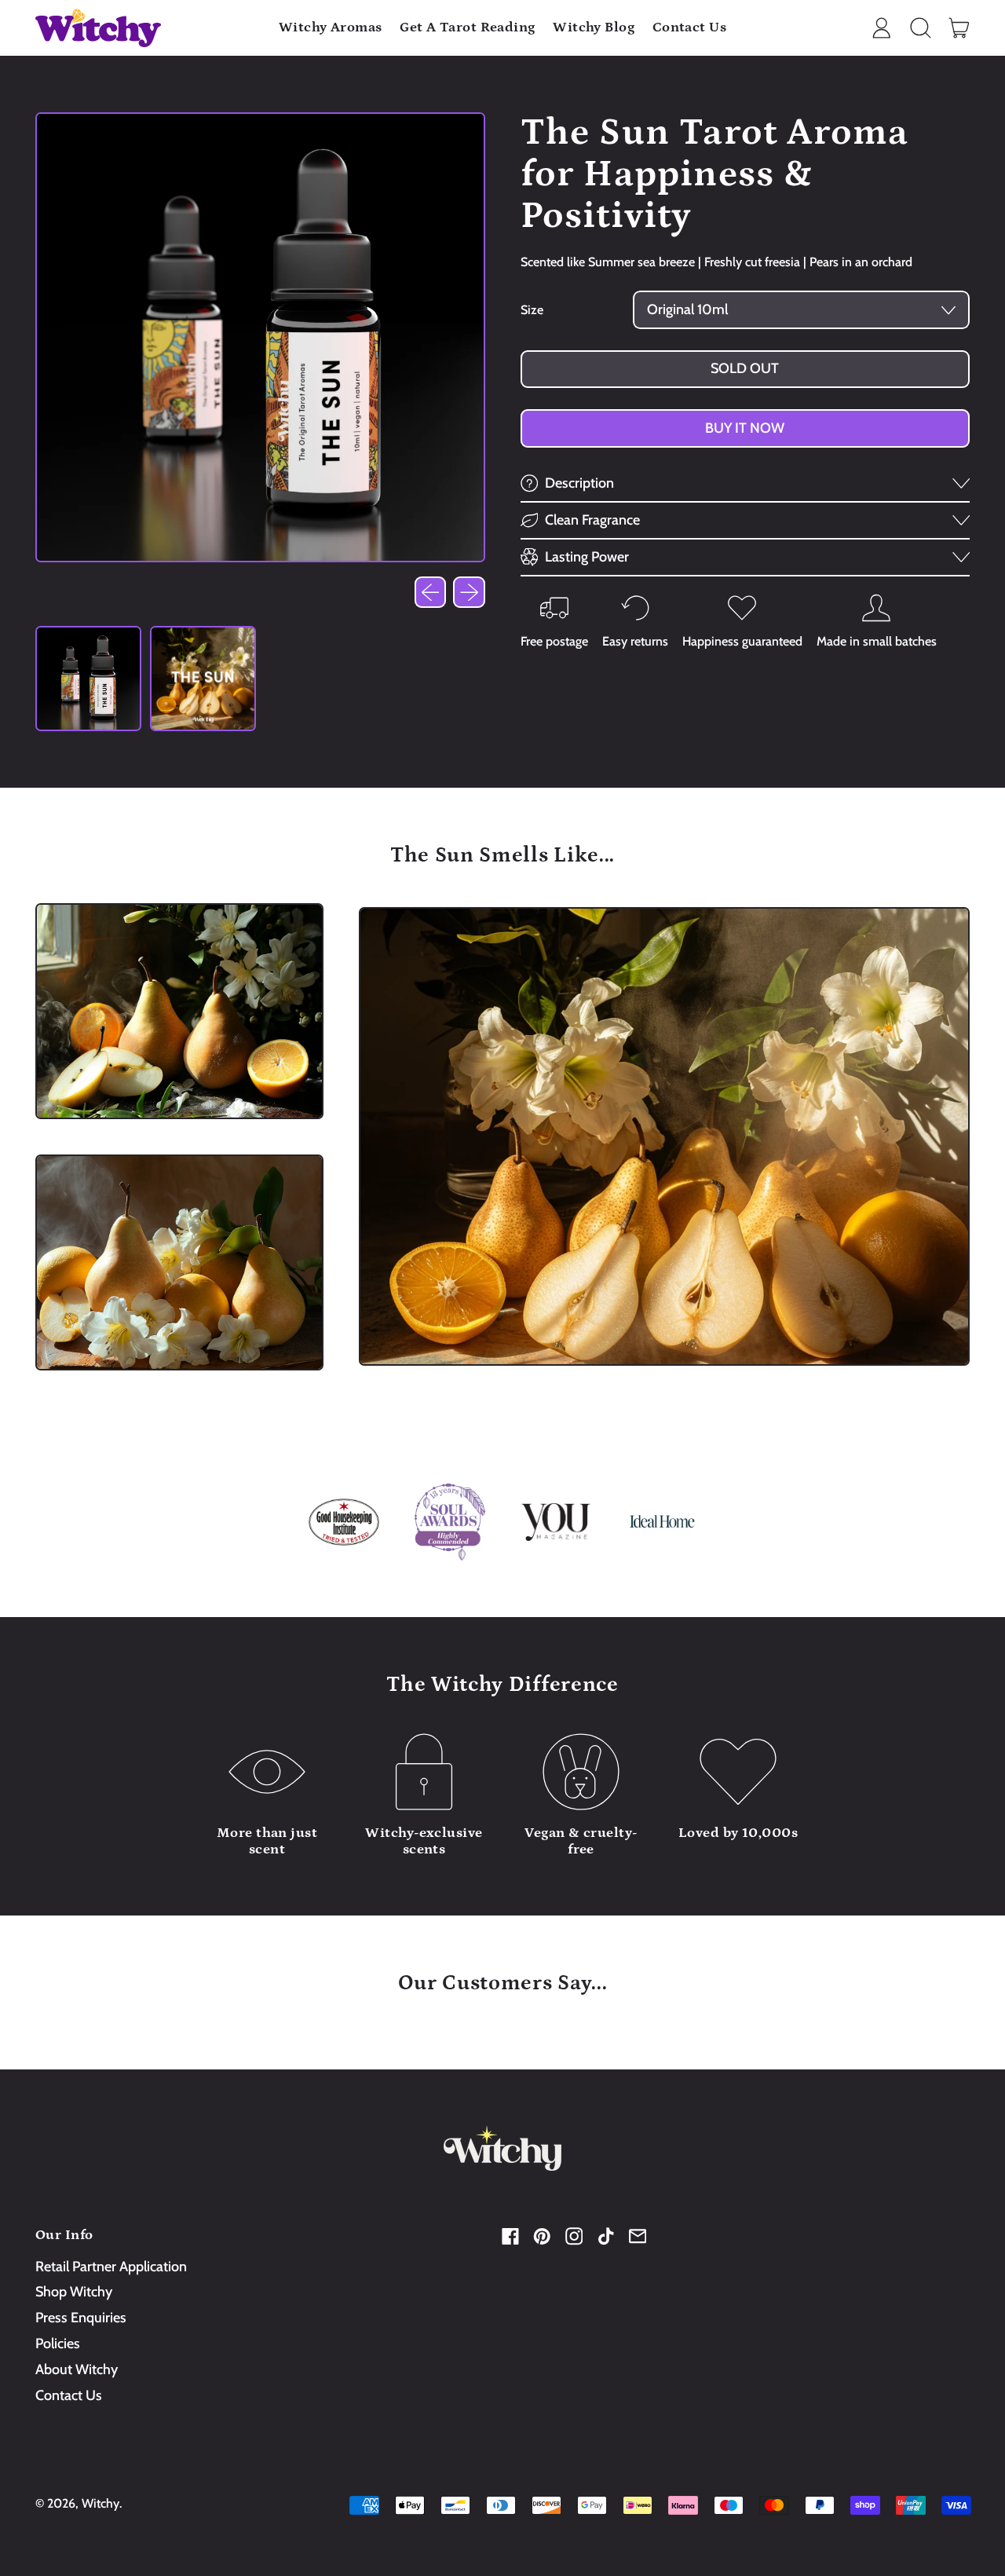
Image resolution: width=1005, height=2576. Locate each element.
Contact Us (690, 27)
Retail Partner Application (111, 2267)
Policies (58, 2344)
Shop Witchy (74, 2292)
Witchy (100, 2503)
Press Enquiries (81, 2318)
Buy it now (745, 428)
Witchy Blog (594, 27)
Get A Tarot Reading (468, 27)
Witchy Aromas (331, 27)
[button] (920, 28)
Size (532, 310)
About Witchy (77, 2369)
